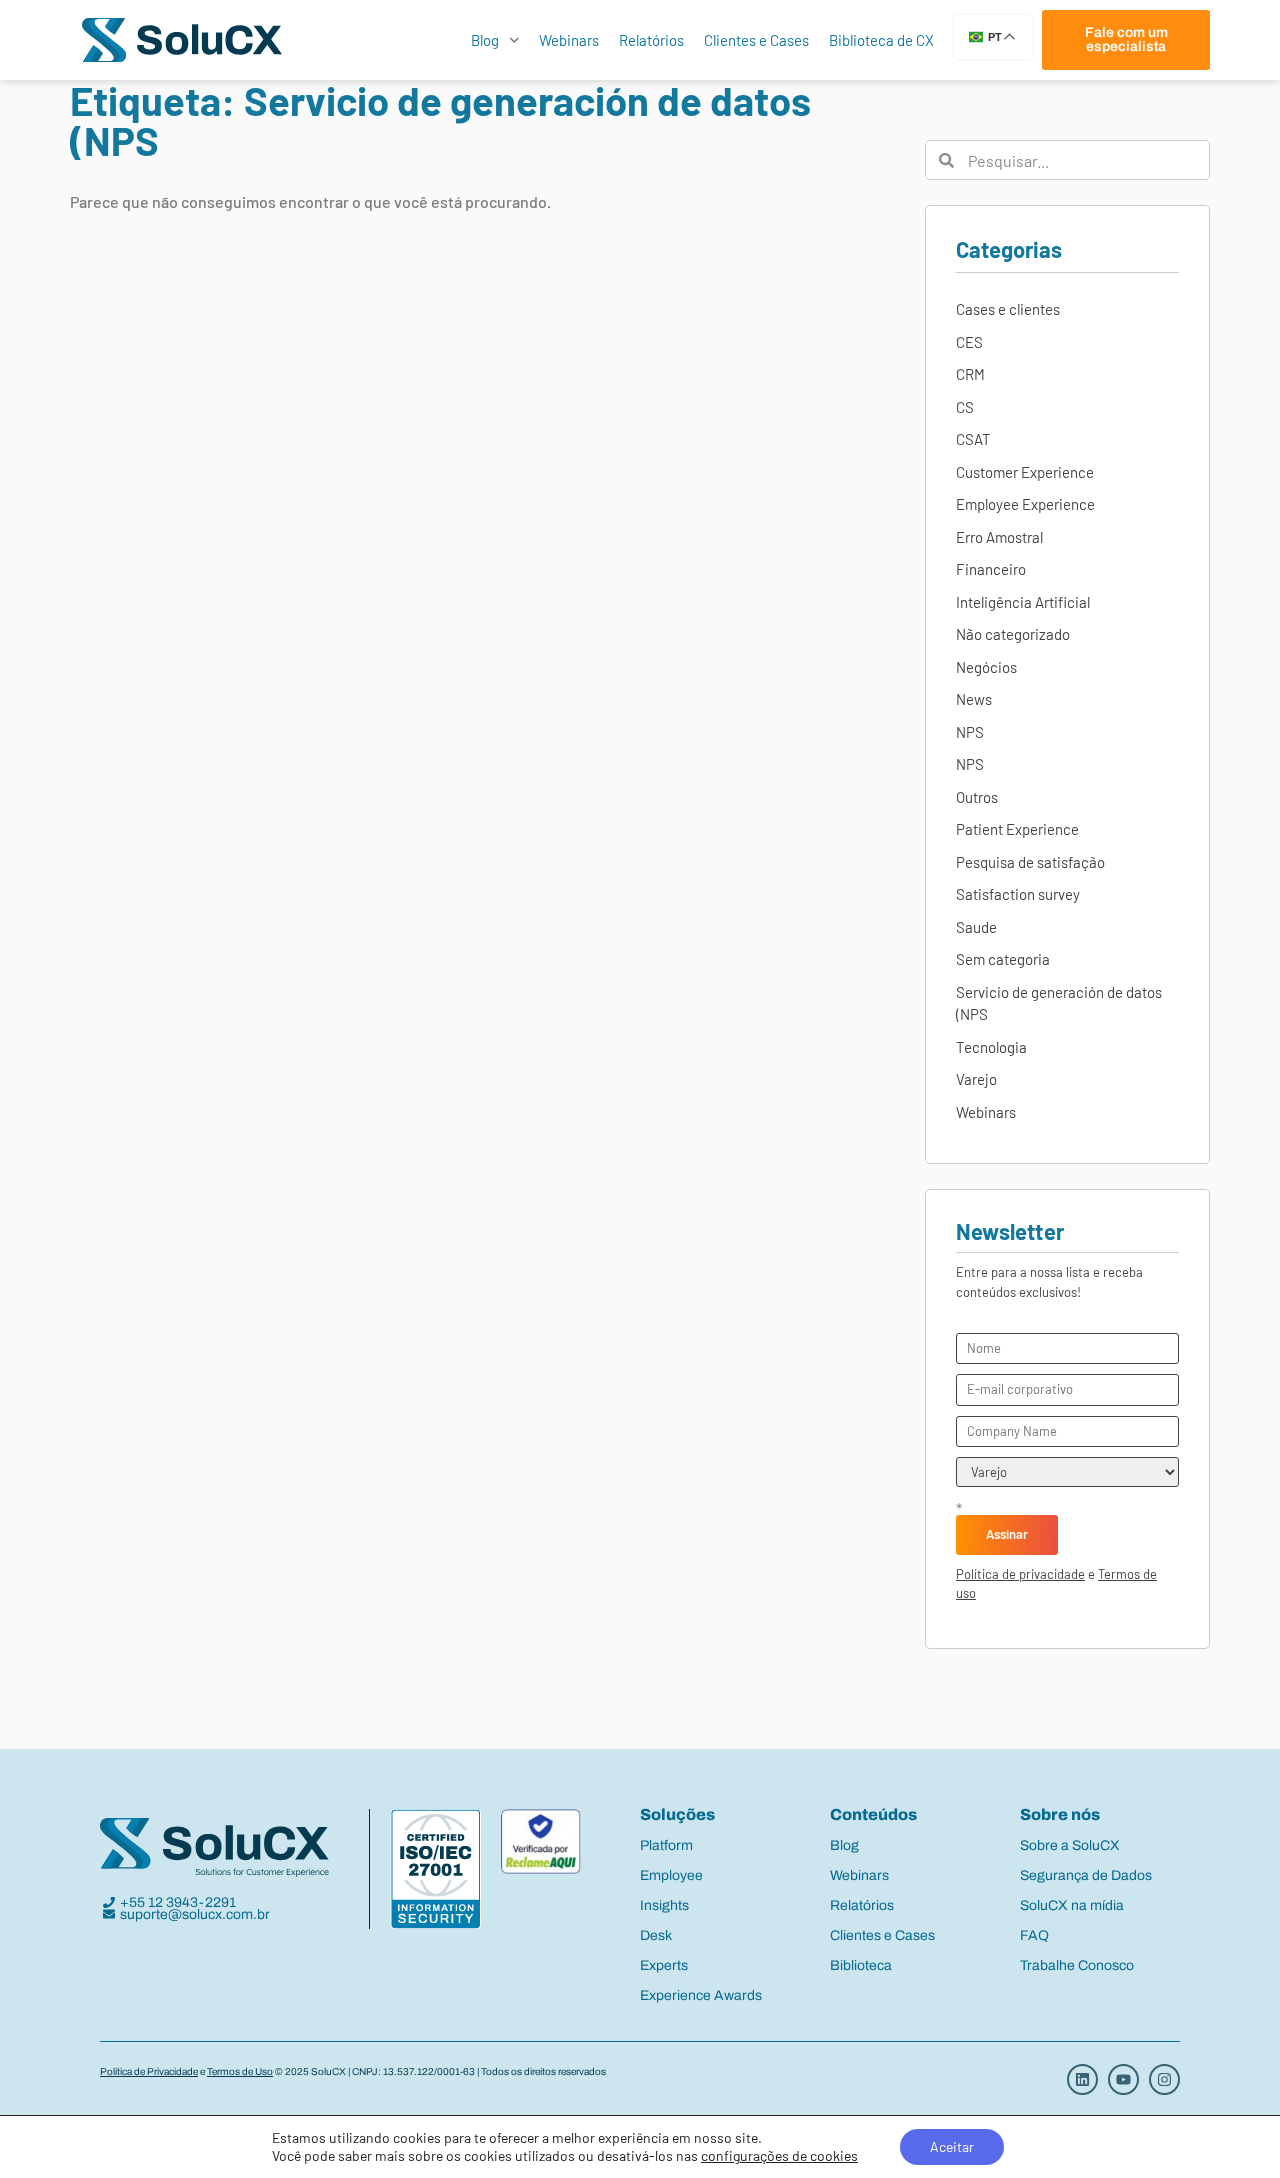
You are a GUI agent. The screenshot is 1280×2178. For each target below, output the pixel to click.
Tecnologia (991, 1047)
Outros (977, 797)
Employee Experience (1025, 504)
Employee (671, 1875)
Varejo (976, 1079)
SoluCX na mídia (1072, 1905)
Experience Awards (701, 1995)
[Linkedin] (1082, 2079)
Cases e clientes (1008, 309)
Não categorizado (1013, 634)
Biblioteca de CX (881, 40)
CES (969, 342)
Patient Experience (1017, 829)
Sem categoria (1003, 959)
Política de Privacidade (149, 2071)
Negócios (986, 667)
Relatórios (651, 40)
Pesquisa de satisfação (1030, 862)
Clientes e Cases (756, 40)
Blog (485, 40)
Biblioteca (861, 1965)
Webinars (569, 40)
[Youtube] (1123, 2079)
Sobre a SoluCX (1070, 1845)
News (974, 699)
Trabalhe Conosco (1077, 1965)
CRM (970, 374)
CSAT (973, 439)
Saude (976, 927)
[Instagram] (1164, 2079)
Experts (664, 1965)
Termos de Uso (240, 2071)
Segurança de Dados (1086, 1875)
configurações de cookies (779, 2155)
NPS (970, 732)
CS (965, 407)
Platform (666, 1845)
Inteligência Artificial (1023, 602)
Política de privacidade (1020, 1574)
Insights (664, 1905)
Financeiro (991, 569)
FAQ (1034, 1935)
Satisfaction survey (1018, 894)
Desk (656, 1935)
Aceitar (952, 2146)
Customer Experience (1025, 472)
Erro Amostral (999, 537)
